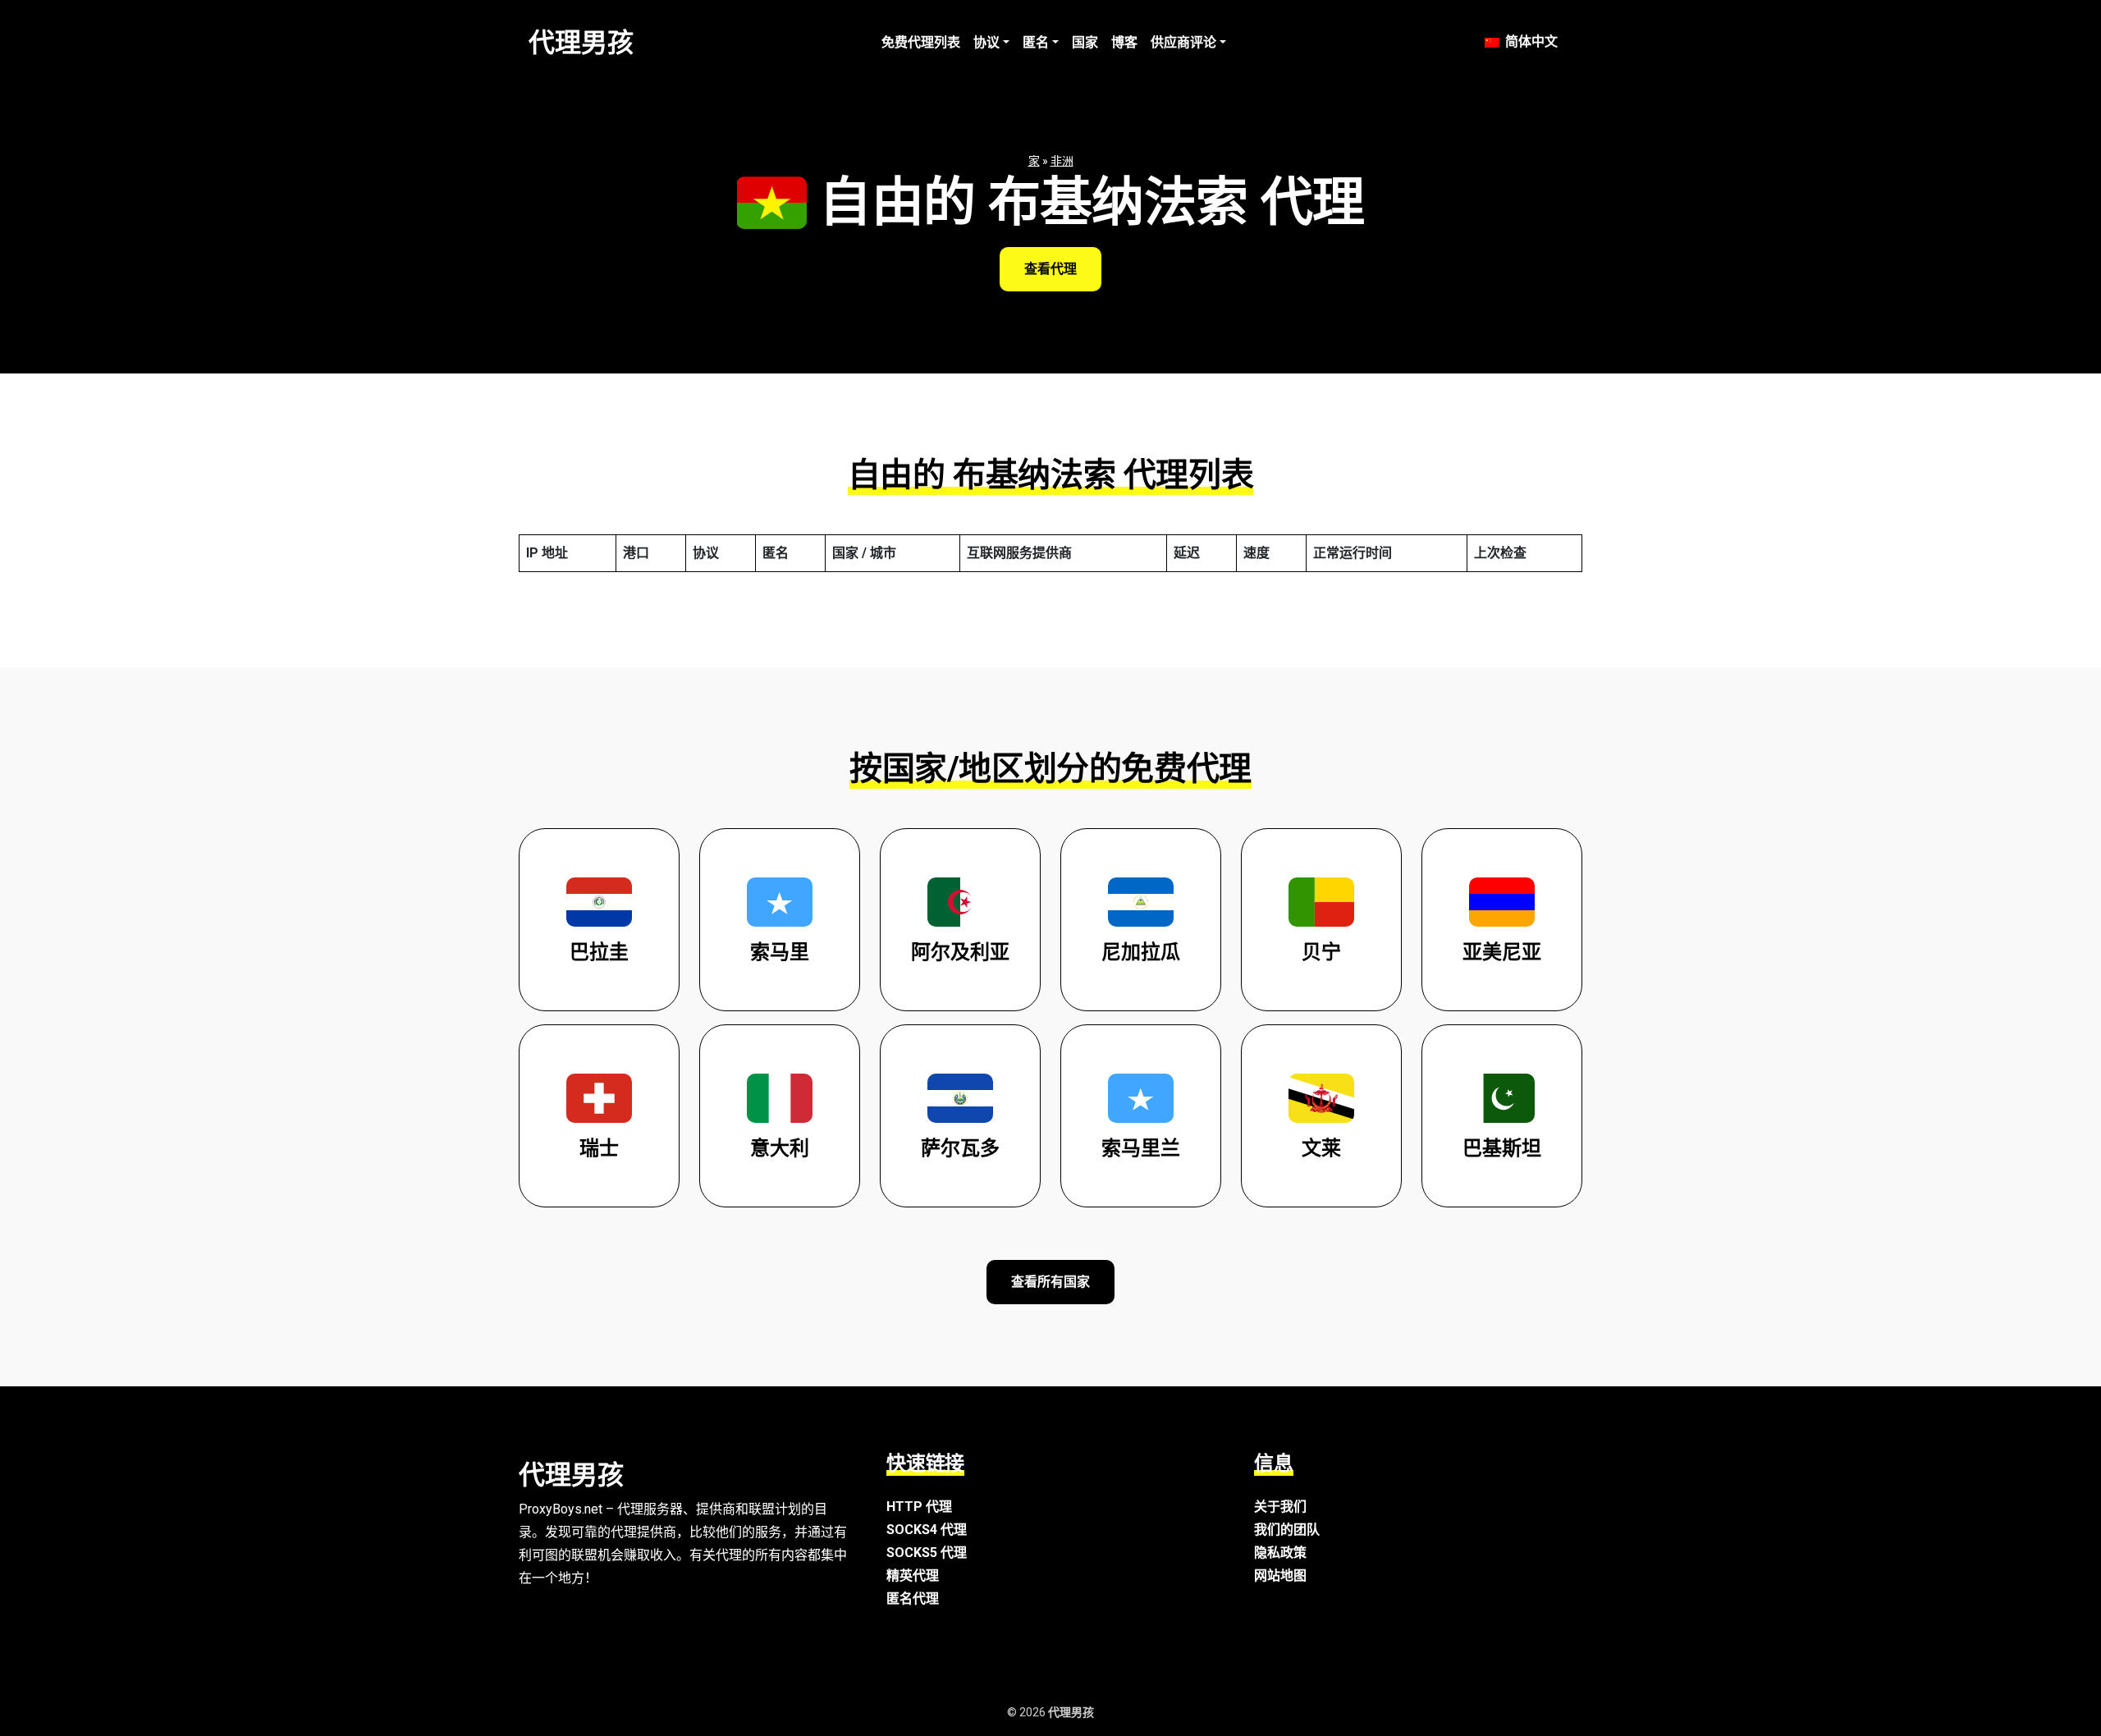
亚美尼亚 (1502, 952)
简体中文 (1530, 41)
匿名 (1036, 42)
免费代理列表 (921, 42)
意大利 (780, 1148)
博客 (1124, 42)
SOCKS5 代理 (927, 1553)
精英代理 (913, 1576)
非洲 (1062, 161)
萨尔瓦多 (960, 1148)
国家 (1085, 42)
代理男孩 (581, 43)
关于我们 (1280, 1507)
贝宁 (1321, 952)
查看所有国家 (1050, 1282)
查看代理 (1050, 269)
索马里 (780, 952)
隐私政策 (1280, 1553)
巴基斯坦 (1502, 1148)
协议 (986, 42)
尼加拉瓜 (1141, 952)
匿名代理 (913, 1599)
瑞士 (599, 1148)
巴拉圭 (599, 952)
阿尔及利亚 (960, 952)
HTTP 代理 (919, 1507)
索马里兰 (1141, 1148)
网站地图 (1280, 1576)
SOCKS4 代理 (927, 1530)
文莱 (1321, 1148)
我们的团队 (1287, 1530)
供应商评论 (1183, 42)
